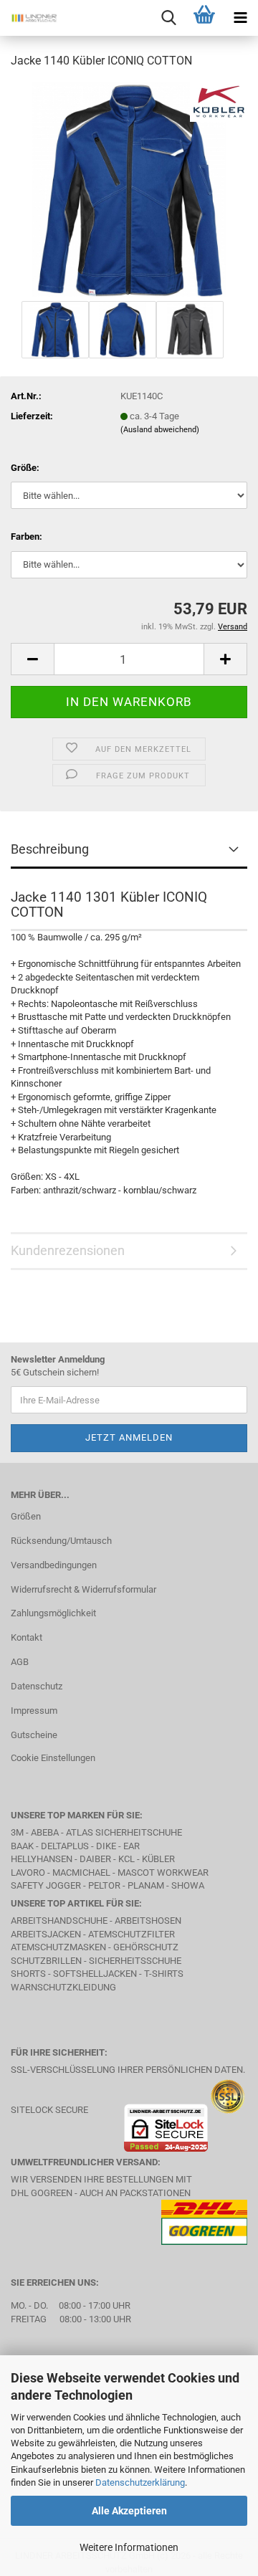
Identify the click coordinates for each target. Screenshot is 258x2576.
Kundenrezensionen (68, 1250)
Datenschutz (37, 1686)
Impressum (34, 1711)
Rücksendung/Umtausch (61, 1541)
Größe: (25, 468)
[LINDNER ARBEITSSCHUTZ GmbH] (29, 18)
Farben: (27, 536)
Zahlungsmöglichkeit (53, 1613)
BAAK (22, 1846)
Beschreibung (50, 849)
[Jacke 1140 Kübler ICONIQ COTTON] (129, 189)
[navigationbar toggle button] (240, 18)
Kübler (158, 1859)
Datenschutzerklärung (140, 2482)
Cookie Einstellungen (53, 1758)
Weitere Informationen (129, 2547)
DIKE (106, 1846)
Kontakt (27, 1637)
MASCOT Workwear (163, 1873)
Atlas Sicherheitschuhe (124, 1832)
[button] (32, 659)
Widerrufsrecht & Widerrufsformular (83, 1589)
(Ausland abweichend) (160, 430)
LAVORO (29, 1873)
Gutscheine (34, 1735)
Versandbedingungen (54, 1565)
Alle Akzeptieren (129, 2511)
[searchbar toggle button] (168, 18)
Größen (26, 1516)
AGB (20, 1662)
